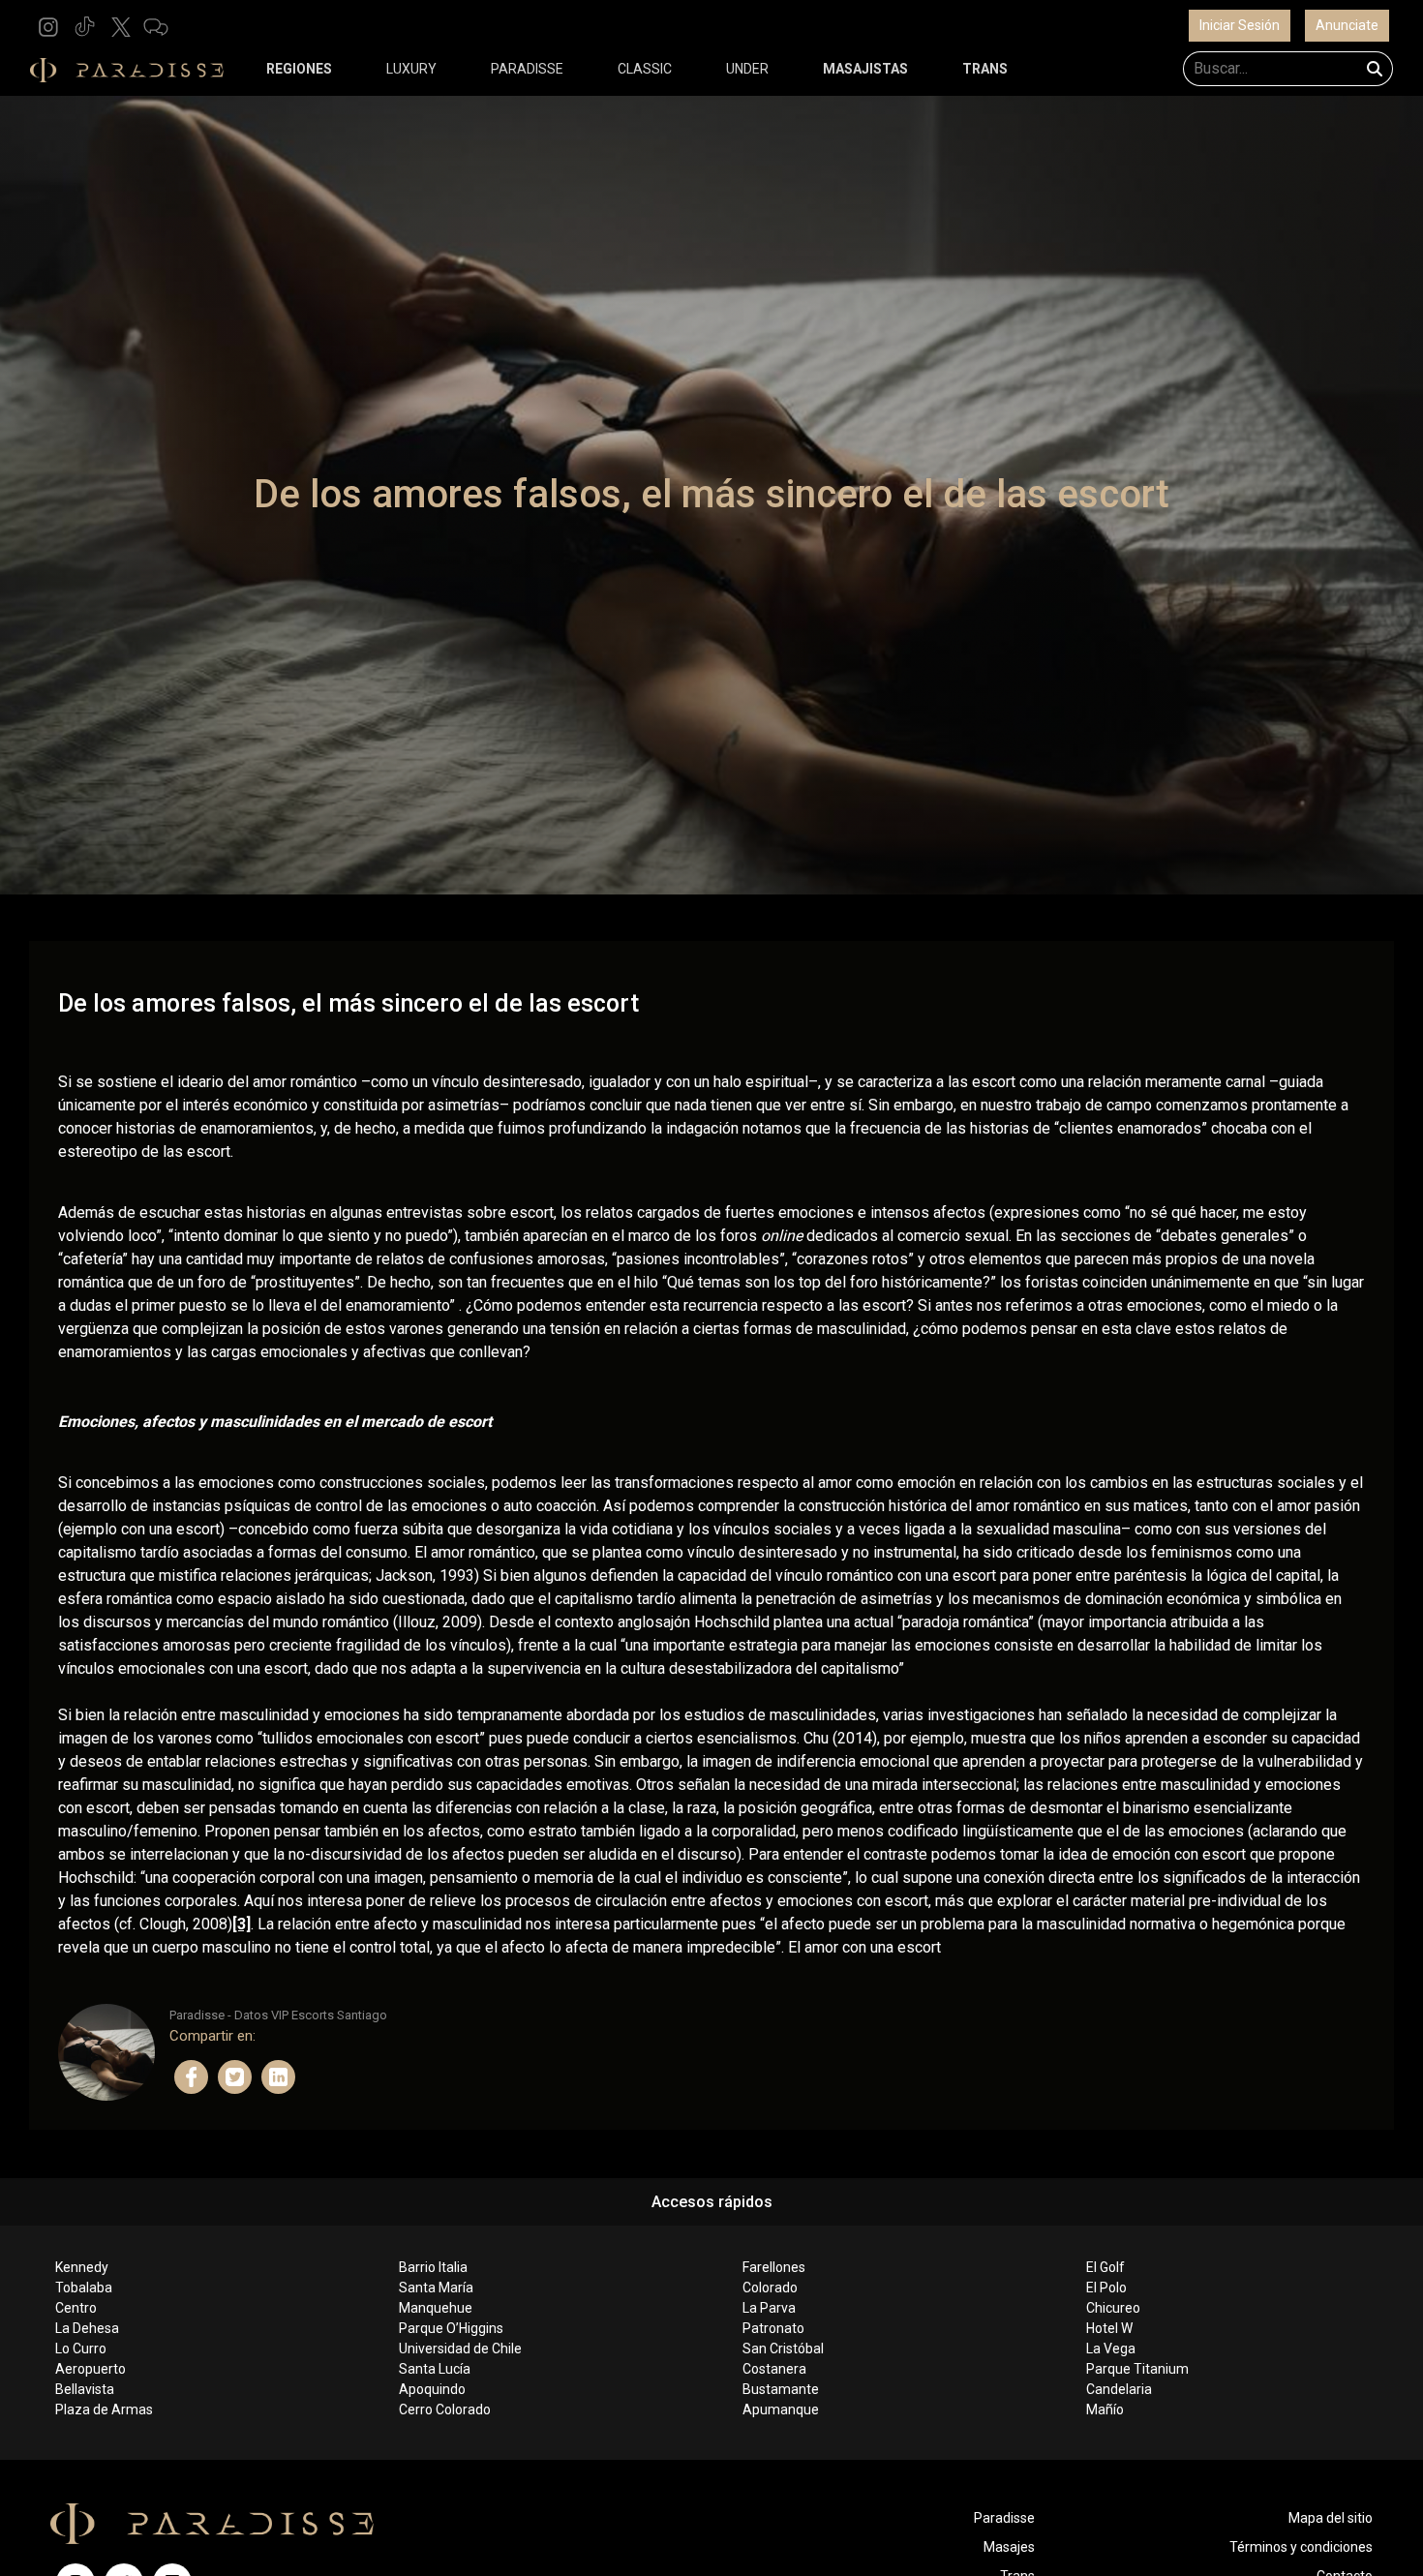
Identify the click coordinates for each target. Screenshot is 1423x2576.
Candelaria (1119, 2389)
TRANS (985, 69)
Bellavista (85, 2389)
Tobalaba (84, 2288)
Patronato (773, 2328)
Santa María (436, 2288)
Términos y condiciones (1301, 2547)
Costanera (774, 2369)
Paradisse (1004, 2518)
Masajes (1009, 2547)
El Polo (1106, 2288)
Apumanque (781, 2409)
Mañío (1105, 2409)
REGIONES (299, 69)
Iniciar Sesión (1240, 25)
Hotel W (1109, 2328)
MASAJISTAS (865, 69)
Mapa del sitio (1331, 2518)
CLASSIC (645, 69)
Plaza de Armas (104, 2409)
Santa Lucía (435, 2369)
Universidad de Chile (460, 2349)
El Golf (1105, 2267)
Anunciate (1347, 25)
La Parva (769, 2308)
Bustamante (781, 2389)
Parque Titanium (1137, 2369)
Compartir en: (212, 2036)
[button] (48, 26)
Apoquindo (432, 2389)
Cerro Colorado (445, 2409)
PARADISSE (527, 69)
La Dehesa (87, 2328)
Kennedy (82, 2267)
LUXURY (411, 69)
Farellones (774, 2267)
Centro (76, 2308)
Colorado (770, 2288)
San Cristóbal (783, 2349)
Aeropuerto (91, 2369)
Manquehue (436, 2308)
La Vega (1111, 2349)
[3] (242, 1924)
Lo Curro (81, 2349)
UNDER (747, 69)
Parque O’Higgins (451, 2328)
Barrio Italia (433, 2267)
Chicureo (1113, 2308)
